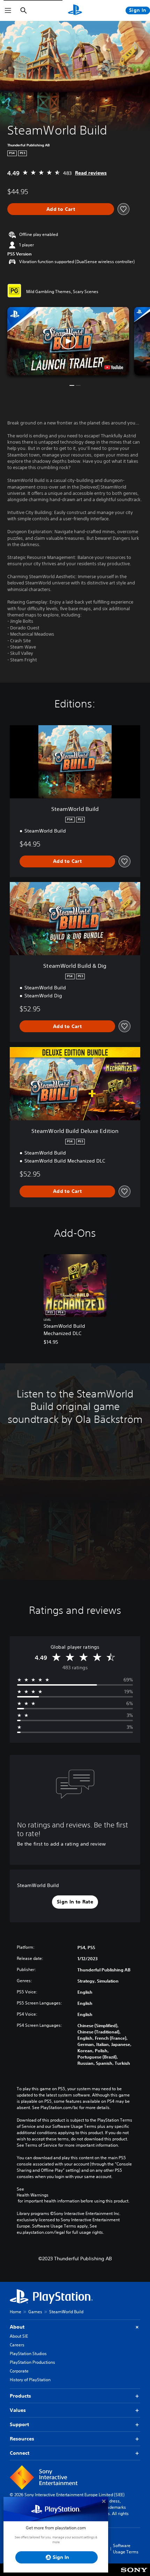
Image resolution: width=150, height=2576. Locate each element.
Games (35, 2312)
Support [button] (19, 2424)
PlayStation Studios (28, 2353)
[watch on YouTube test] (114, 367)
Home (16, 2312)
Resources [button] (22, 2439)
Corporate (19, 2371)
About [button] (17, 2327)
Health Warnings (33, 2195)
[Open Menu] (8, 10)
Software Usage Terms (126, 2549)
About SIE (19, 2336)
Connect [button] (20, 2453)
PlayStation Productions (32, 2362)
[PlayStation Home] (75, 10)
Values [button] (18, 2410)
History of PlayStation (30, 2380)
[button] (68, 341)
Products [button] (20, 2396)
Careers (17, 2345)
